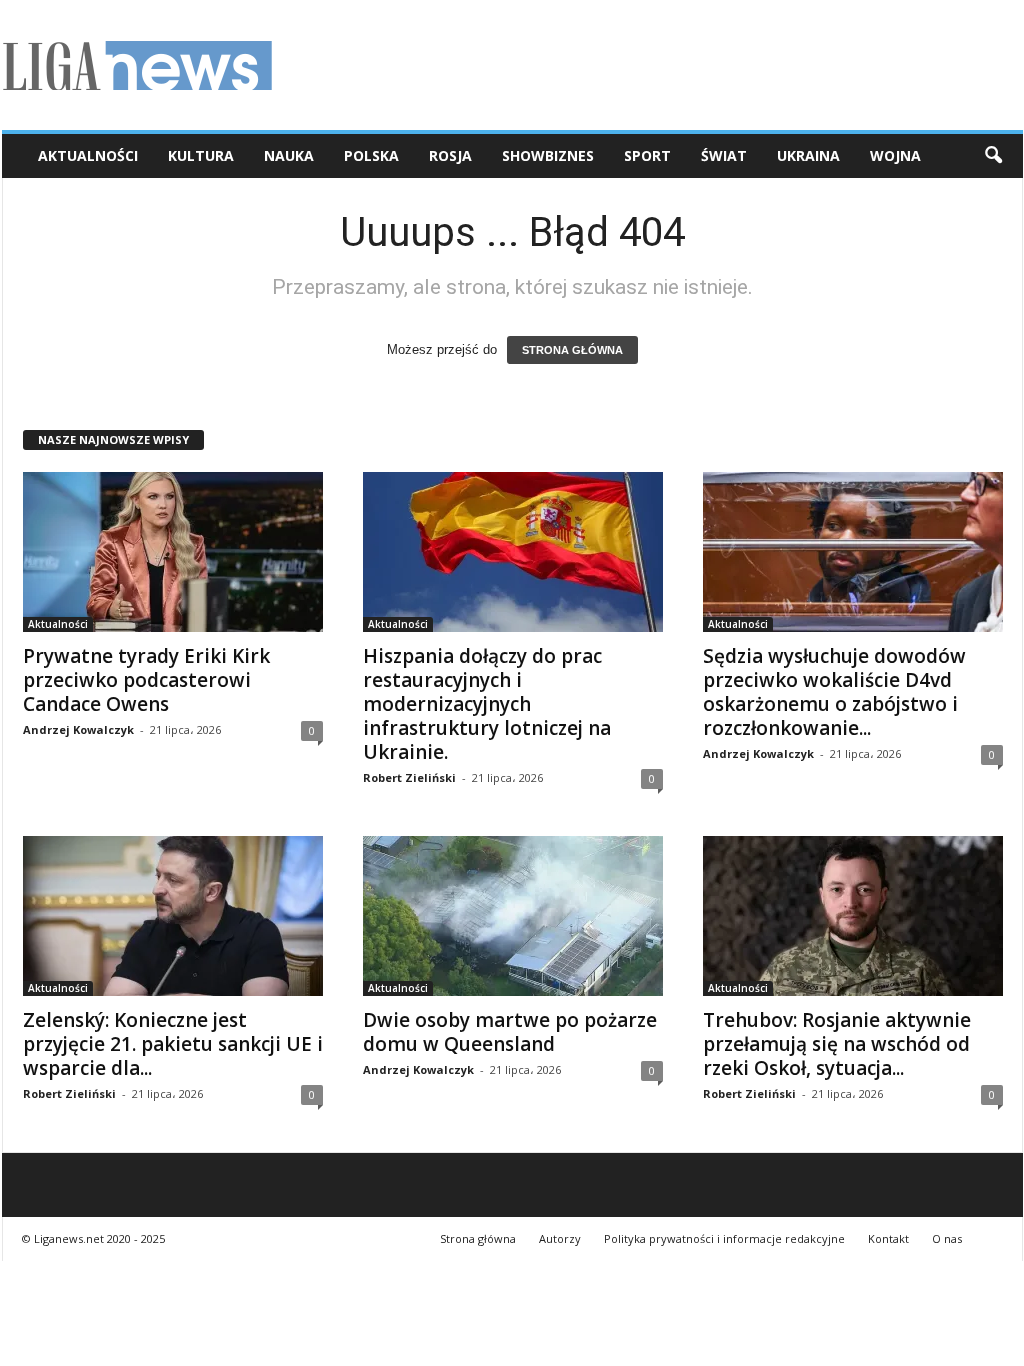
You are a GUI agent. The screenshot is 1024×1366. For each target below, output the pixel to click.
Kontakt (888, 1238)
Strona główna (478, 1238)
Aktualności (88, 155)
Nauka (289, 155)
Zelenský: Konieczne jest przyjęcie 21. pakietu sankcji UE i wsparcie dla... (173, 1044)
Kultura (201, 155)
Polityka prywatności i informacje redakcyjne (724, 1238)
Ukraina (808, 155)
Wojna (895, 155)
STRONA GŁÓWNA (572, 350)
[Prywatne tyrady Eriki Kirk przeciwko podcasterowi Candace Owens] (173, 552)
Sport (647, 155)
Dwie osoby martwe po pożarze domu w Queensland (510, 1032)
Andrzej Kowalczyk (78, 729)
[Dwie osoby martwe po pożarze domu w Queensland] (513, 916)
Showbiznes (548, 155)
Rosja (450, 155)
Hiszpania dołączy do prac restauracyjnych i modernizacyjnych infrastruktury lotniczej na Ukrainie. (487, 704)
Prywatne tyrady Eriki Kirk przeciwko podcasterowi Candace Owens (146, 680)
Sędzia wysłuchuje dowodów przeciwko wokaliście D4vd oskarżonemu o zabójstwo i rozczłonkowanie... (834, 692)
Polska (371, 155)
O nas (947, 1238)
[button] (993, 156)
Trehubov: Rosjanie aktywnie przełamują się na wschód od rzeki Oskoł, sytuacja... (837, 1044)
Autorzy (560, 1238)
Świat (724, 155)
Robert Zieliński (409, 777)
